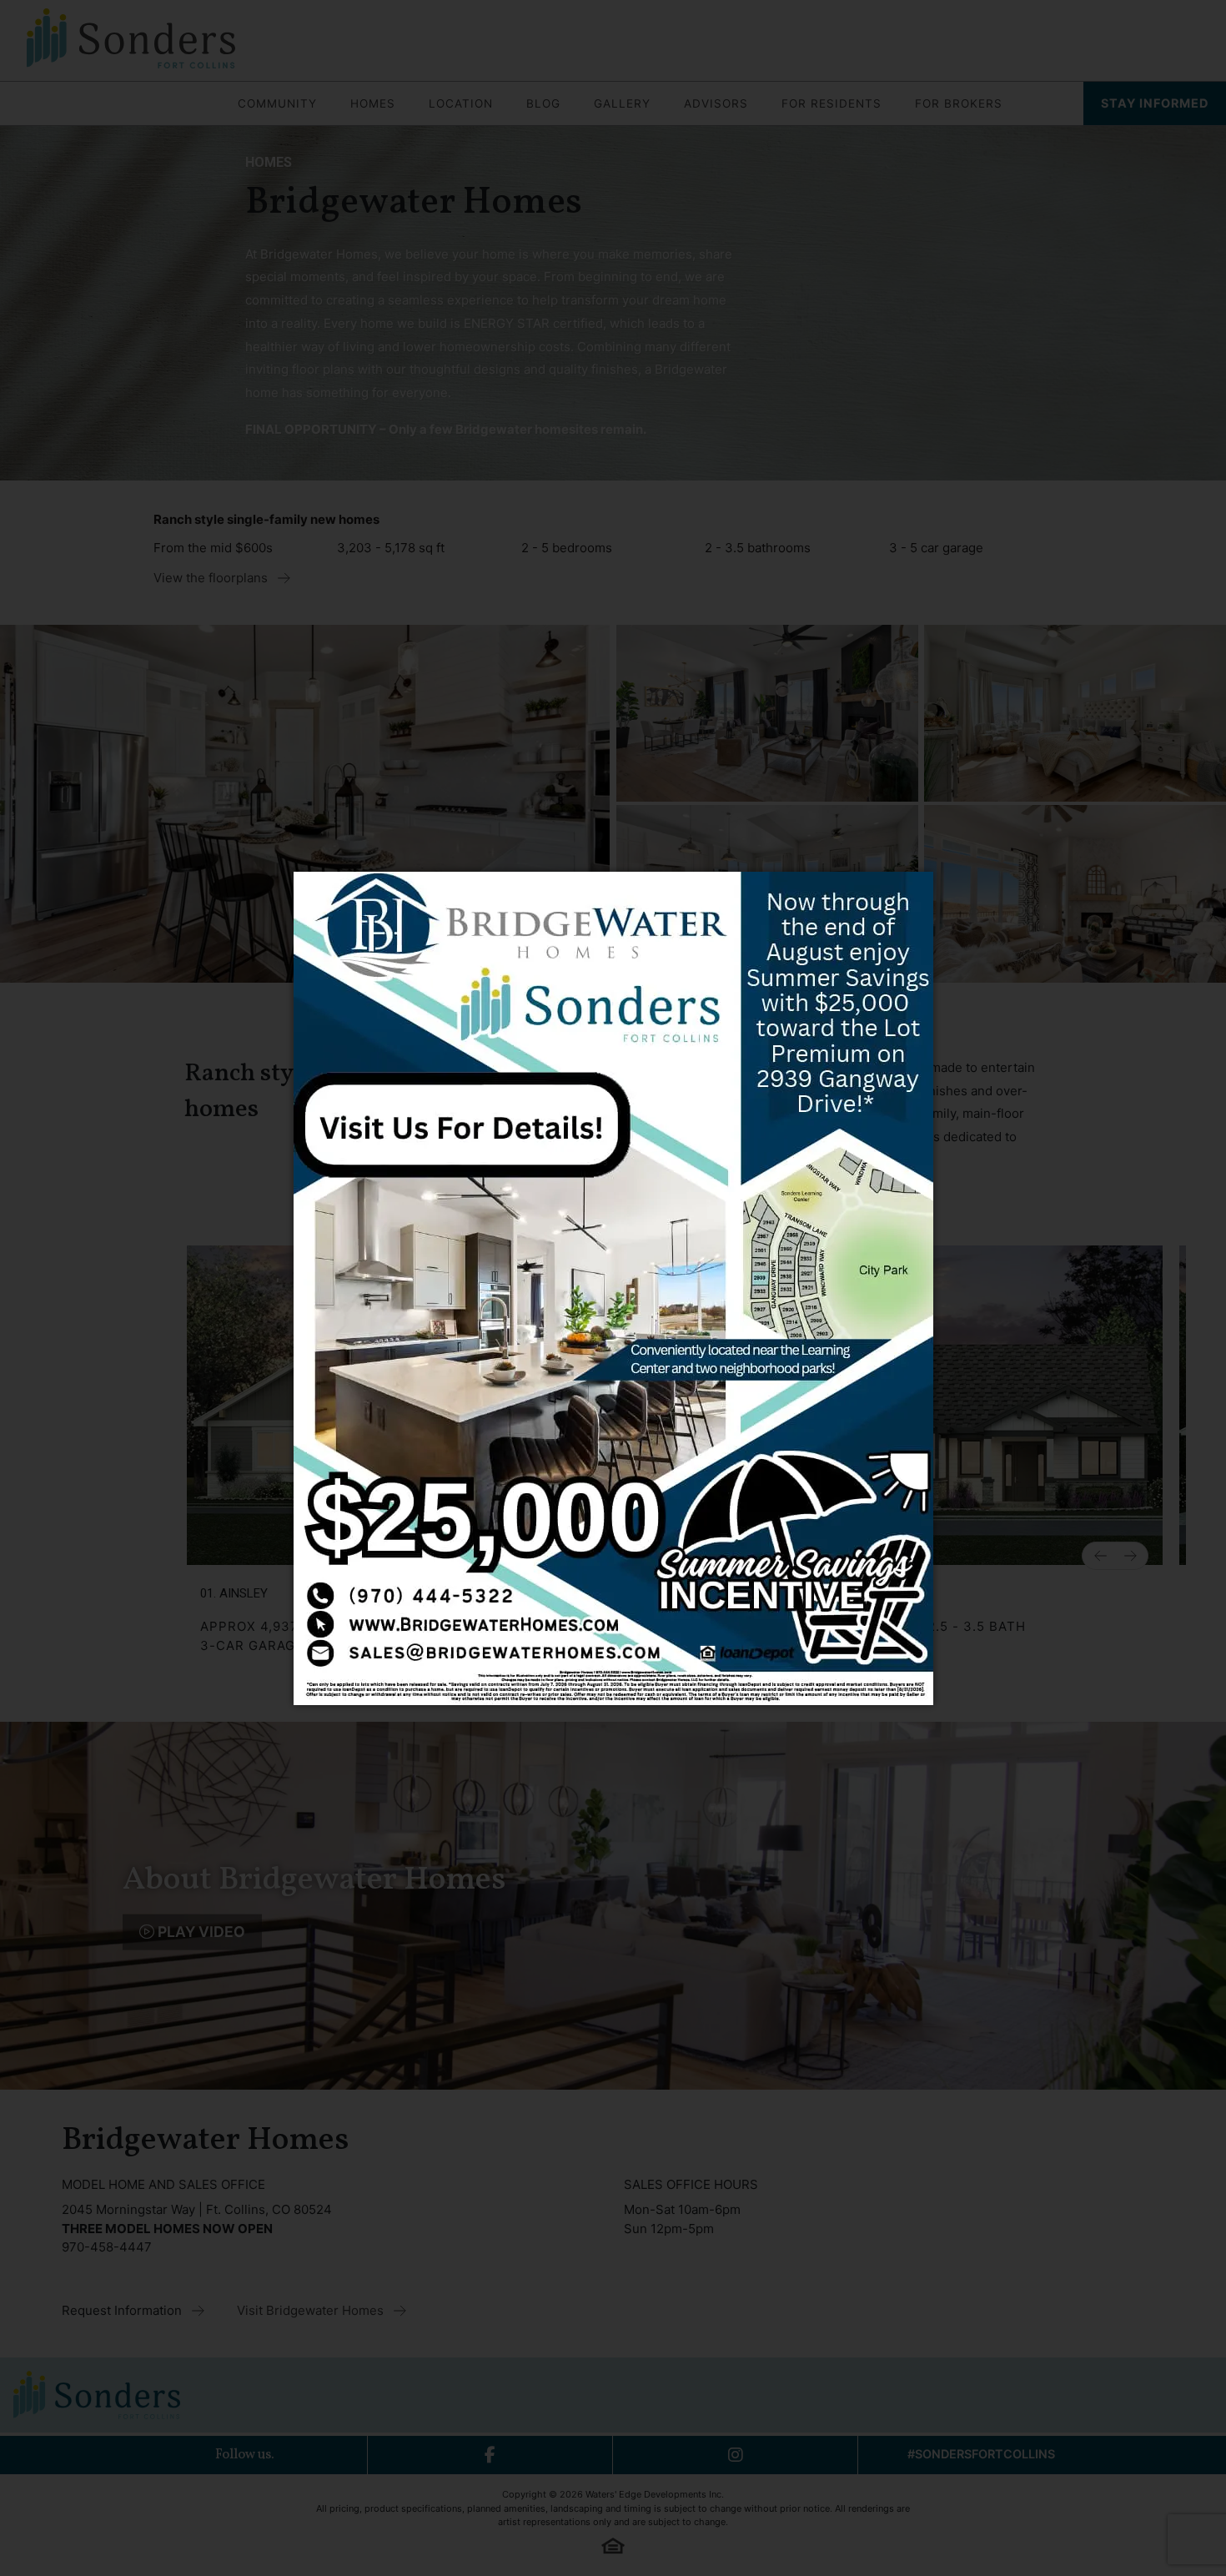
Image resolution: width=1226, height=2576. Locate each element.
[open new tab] (613, 1288)
